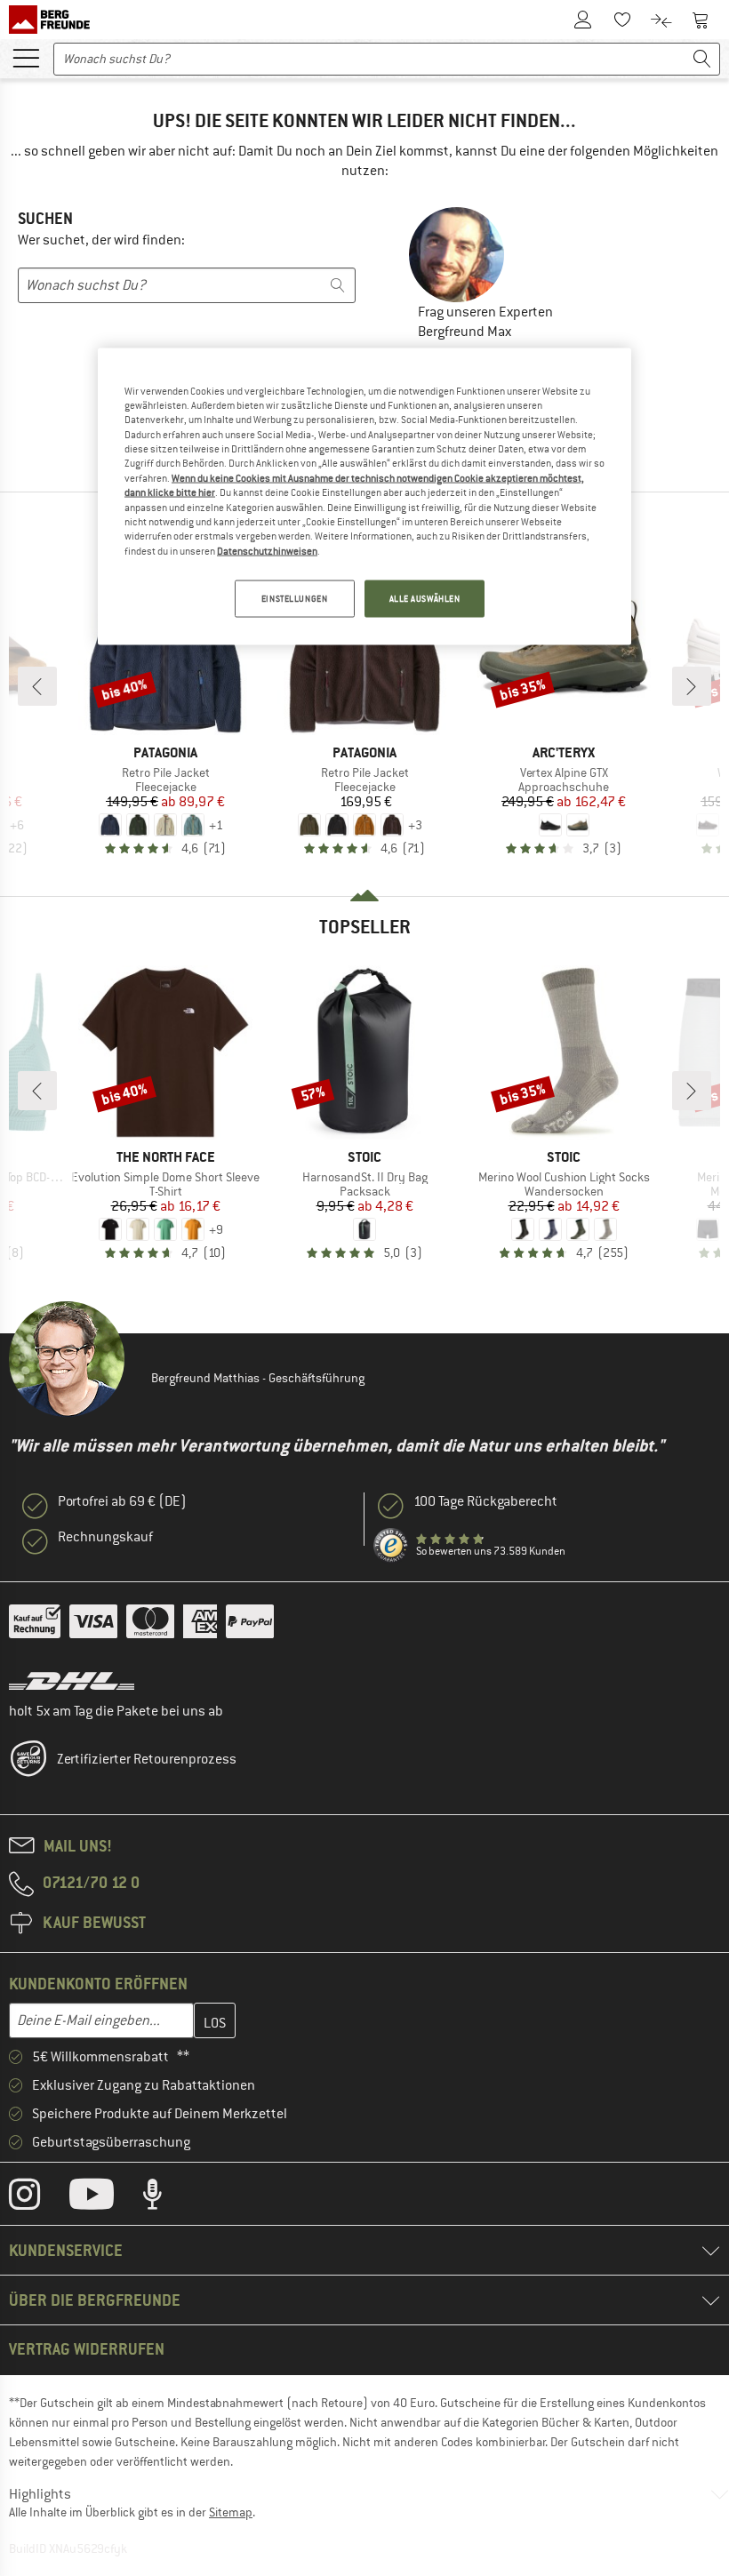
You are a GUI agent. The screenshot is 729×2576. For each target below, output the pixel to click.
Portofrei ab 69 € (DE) (122, 1501)
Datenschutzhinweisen (267, 550)
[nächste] (692, 686)
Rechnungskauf (105, 1537)
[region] (364, 496)
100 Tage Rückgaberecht (485, 1501)
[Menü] (26, 57)
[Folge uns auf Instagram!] (38, 2198)
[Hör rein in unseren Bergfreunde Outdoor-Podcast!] (166, 2198)
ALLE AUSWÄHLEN (425, 599)
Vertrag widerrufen (87, 2349)
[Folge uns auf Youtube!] (105, 2198)
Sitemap (231, 2512)
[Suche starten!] (702, 59)
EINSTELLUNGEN (294, 599)
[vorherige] (37, 686)
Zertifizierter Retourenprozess (147, 1759)
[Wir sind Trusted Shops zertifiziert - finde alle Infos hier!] (391, 1546)
